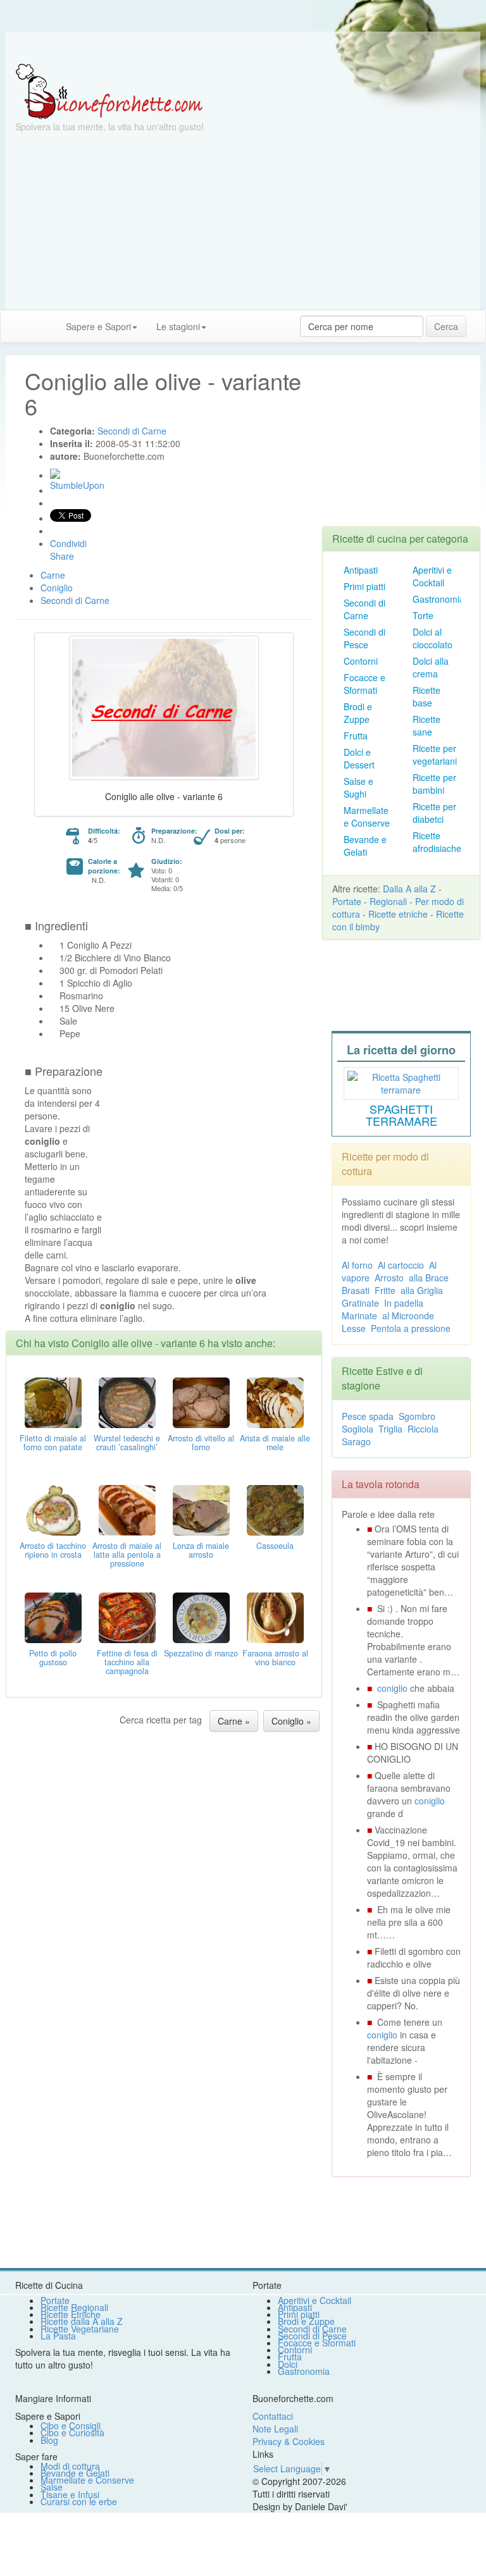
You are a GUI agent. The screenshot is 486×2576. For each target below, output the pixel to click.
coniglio (392, 1688)
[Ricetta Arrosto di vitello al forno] (201, 1402)
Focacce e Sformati (364, 684)
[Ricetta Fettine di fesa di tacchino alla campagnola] (127, 1617)
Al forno (357, 1265)
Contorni (361, 661)
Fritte (385, 1290)
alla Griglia (422, 1290)
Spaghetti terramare (402, 1115)
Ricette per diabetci (434, 813)
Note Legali (275, 2429)
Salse (52, 2487)
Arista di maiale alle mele (275, 1443)
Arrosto (389, 1278)
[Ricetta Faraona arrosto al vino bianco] (275, 1617)
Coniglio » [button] (291, 1721)
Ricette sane (427, 725)
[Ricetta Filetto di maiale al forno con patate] (53, 1402)
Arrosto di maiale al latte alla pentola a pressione (127, 1555)
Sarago (356, 1441)
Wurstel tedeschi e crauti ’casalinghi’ (127, 1443)
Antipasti (361, 570)
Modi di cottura (70, 2466)
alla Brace (429, 1278)
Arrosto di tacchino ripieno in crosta (53, 1550)
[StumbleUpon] (55, 474)
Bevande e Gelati (365, 846)
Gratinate (360, 1303)
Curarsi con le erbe (79, 2501)
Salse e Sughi (358, 787)
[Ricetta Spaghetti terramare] (401, 1082)
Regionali (388, 901)
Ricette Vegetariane (80, 2329)
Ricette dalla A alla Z (82, 2321)
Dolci (288, 2364)
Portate (347, 901)
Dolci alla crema (431, 667)
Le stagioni (178, 326)
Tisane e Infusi (70, 2494)
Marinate (359, 1316)
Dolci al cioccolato (433, 638)
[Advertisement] (243, 221)
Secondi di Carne (364, 609)
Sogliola (358, 1429)
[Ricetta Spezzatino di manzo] (201, 1617)
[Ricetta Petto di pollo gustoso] (53, 1617)
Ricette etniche (398, 914)
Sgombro (417, 1416)
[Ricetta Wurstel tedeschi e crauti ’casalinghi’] (127, 1402)
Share (62, 556)
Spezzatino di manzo (201, 1653)
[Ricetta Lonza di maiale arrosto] (201, 1509)
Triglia (390, 1429)
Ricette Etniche (71, 2314)
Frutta (356, 736)
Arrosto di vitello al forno (201, 1443)
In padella (404, 1303)
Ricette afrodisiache (437, 842)
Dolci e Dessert (359, 758)
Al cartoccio (401, 1265)
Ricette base (427, 696)
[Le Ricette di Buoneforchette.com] (109, 90)
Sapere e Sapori (98, 326)
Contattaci (273, 2416)
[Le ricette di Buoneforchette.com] (243, 47)
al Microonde (408, 1316)
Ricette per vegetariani (435, 755)
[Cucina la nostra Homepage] (15, 326)
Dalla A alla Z (409, 889)
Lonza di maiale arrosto (201, 1550)
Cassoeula (275, 1546)
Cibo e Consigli (71, 2425)
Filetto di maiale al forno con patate (53, 1443)
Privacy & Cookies (289, 2441)
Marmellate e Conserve (367, 817)
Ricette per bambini (434, 784)
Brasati (356, 1290)
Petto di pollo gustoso (53, 1658)
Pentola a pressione (411, 1328)
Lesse (354, 1328)
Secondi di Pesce (364, 638)
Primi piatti (364, 586)
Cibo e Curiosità (72, 2432)
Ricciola (423, 1429)
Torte (423, 615)
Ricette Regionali (74, 2307)
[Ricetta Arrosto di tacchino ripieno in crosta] (53, 1509)
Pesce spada (368, 1416)
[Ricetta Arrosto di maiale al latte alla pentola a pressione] (127, 1509)
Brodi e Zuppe (358, 713)
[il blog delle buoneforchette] (225, 320)
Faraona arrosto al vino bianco (275, 1658)
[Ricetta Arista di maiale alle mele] (275, 1402)
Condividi (68, 543)
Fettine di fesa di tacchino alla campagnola (127, 1662)
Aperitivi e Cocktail (432, 576)
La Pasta (58, 2336)
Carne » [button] (234, 1721)
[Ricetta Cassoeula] (275, 1509)
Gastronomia (439, 599)
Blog (49, 2440)
